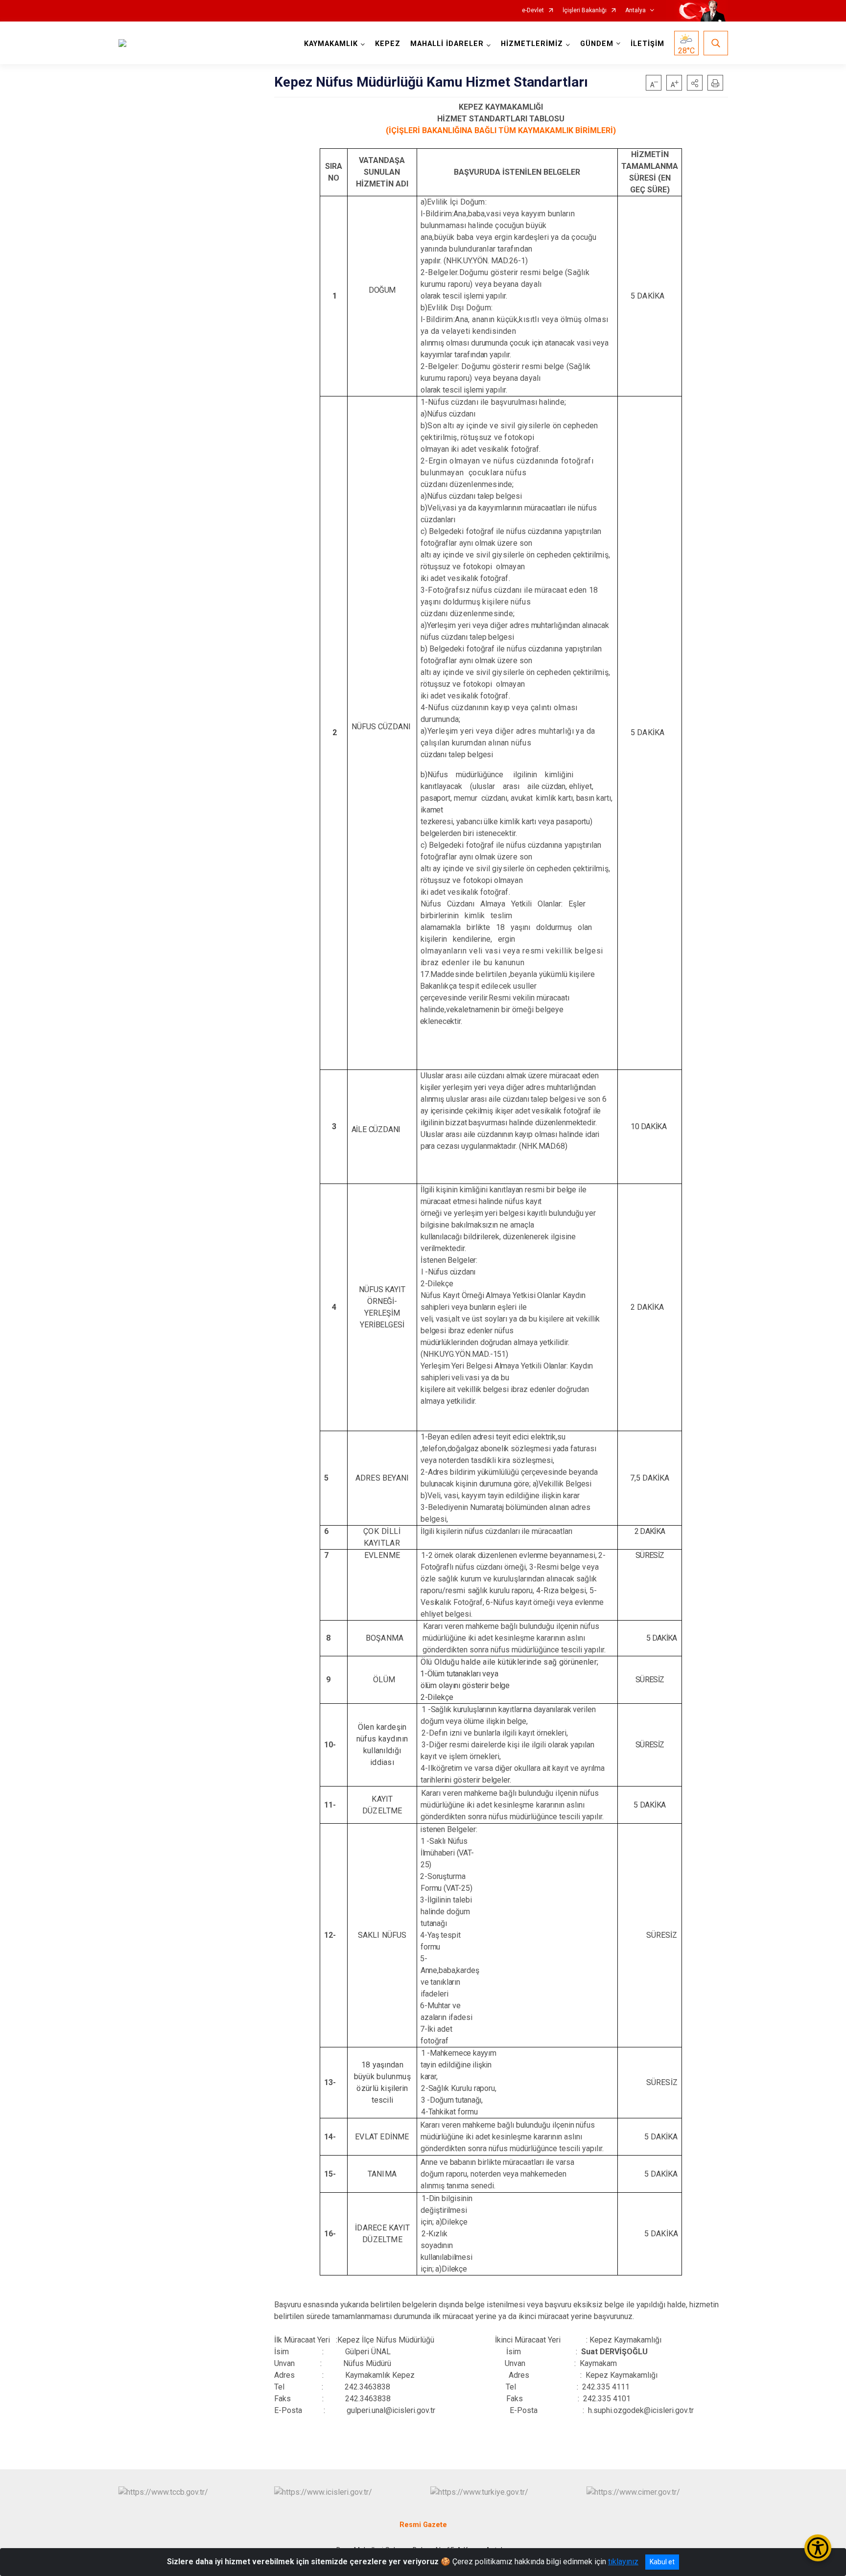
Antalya (635, 11)
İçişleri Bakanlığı (585, 11)
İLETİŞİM (647, 44)
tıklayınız (623, 2562)
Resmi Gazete (423, 2525)
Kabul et (662, 2562)
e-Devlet (533, 11)
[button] (695, 83)
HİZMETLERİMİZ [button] (532, 44)
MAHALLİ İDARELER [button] (447, 44)
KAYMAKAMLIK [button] (331, 44)
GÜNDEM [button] (597, 44)
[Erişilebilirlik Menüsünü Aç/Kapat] (818, 2548)
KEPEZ (388, 44)
